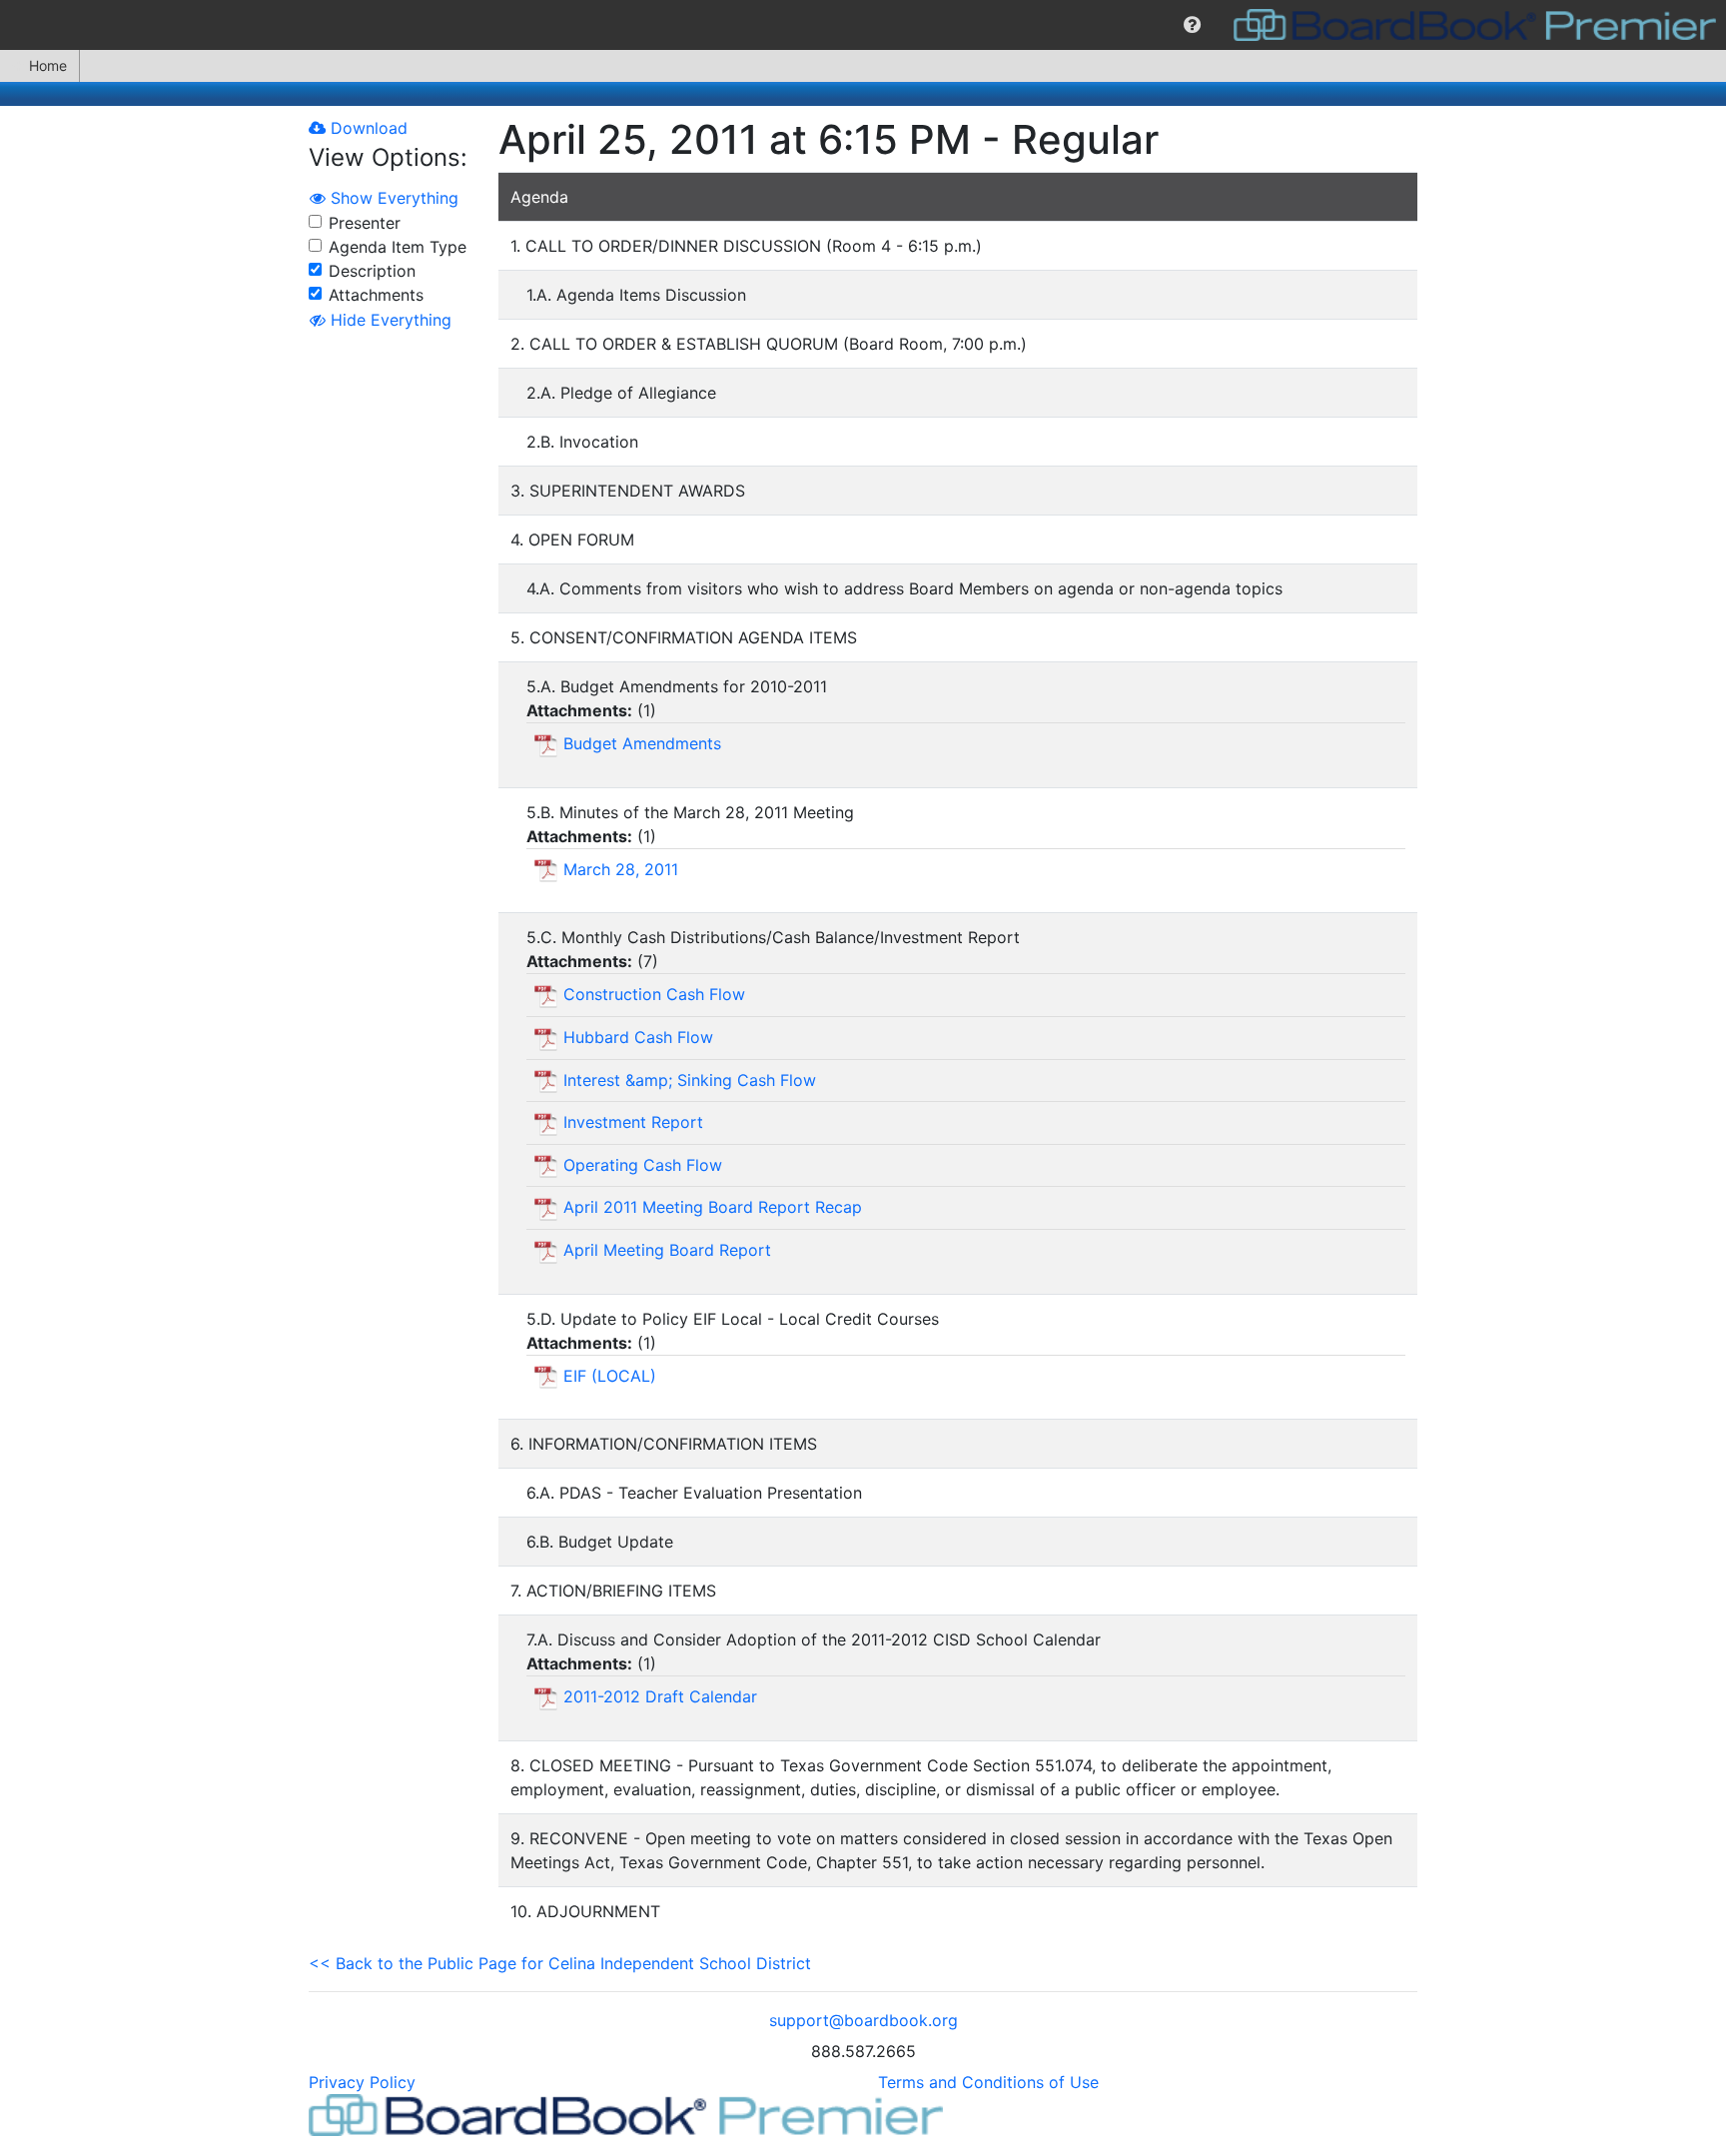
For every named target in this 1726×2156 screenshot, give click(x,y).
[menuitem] (1192, 25)
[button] (1192, 25)
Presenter (365, 223)
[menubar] (863, 25)
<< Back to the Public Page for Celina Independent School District (560, 1963)
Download (367, 128)
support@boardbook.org (863, 2020)
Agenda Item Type (398, 247)
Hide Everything (389, 320)
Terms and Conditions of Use (988, 2082)
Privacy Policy (362, 2082)
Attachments (376, 295)
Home (48, 65)
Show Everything (392, 198)
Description (372, 271)
